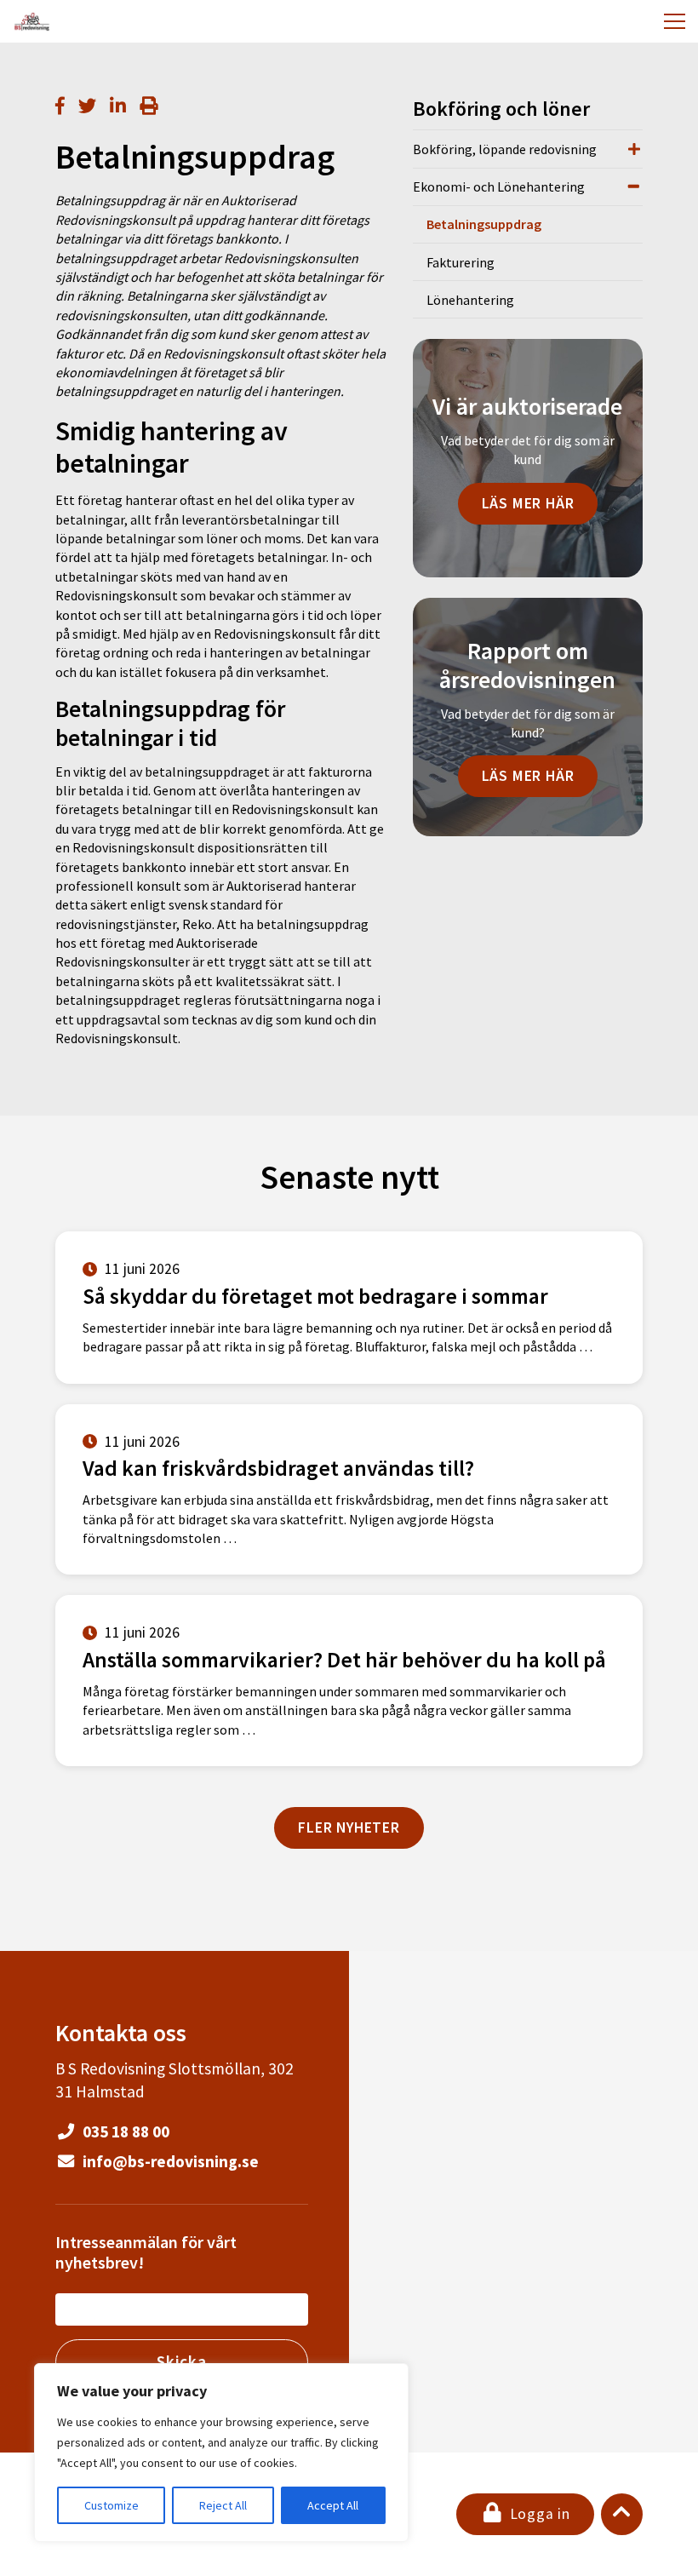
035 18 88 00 (124, 2131)
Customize (112, 2505)
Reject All (223, 2505)
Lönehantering (470, 300)
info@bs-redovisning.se (169, 2161)
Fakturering (461, 262)
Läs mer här (528, 503)
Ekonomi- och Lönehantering (499, 186)
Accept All (333, 2505)
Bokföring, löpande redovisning (505, 149)
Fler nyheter (349, 1827)
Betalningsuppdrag (484, 224)
